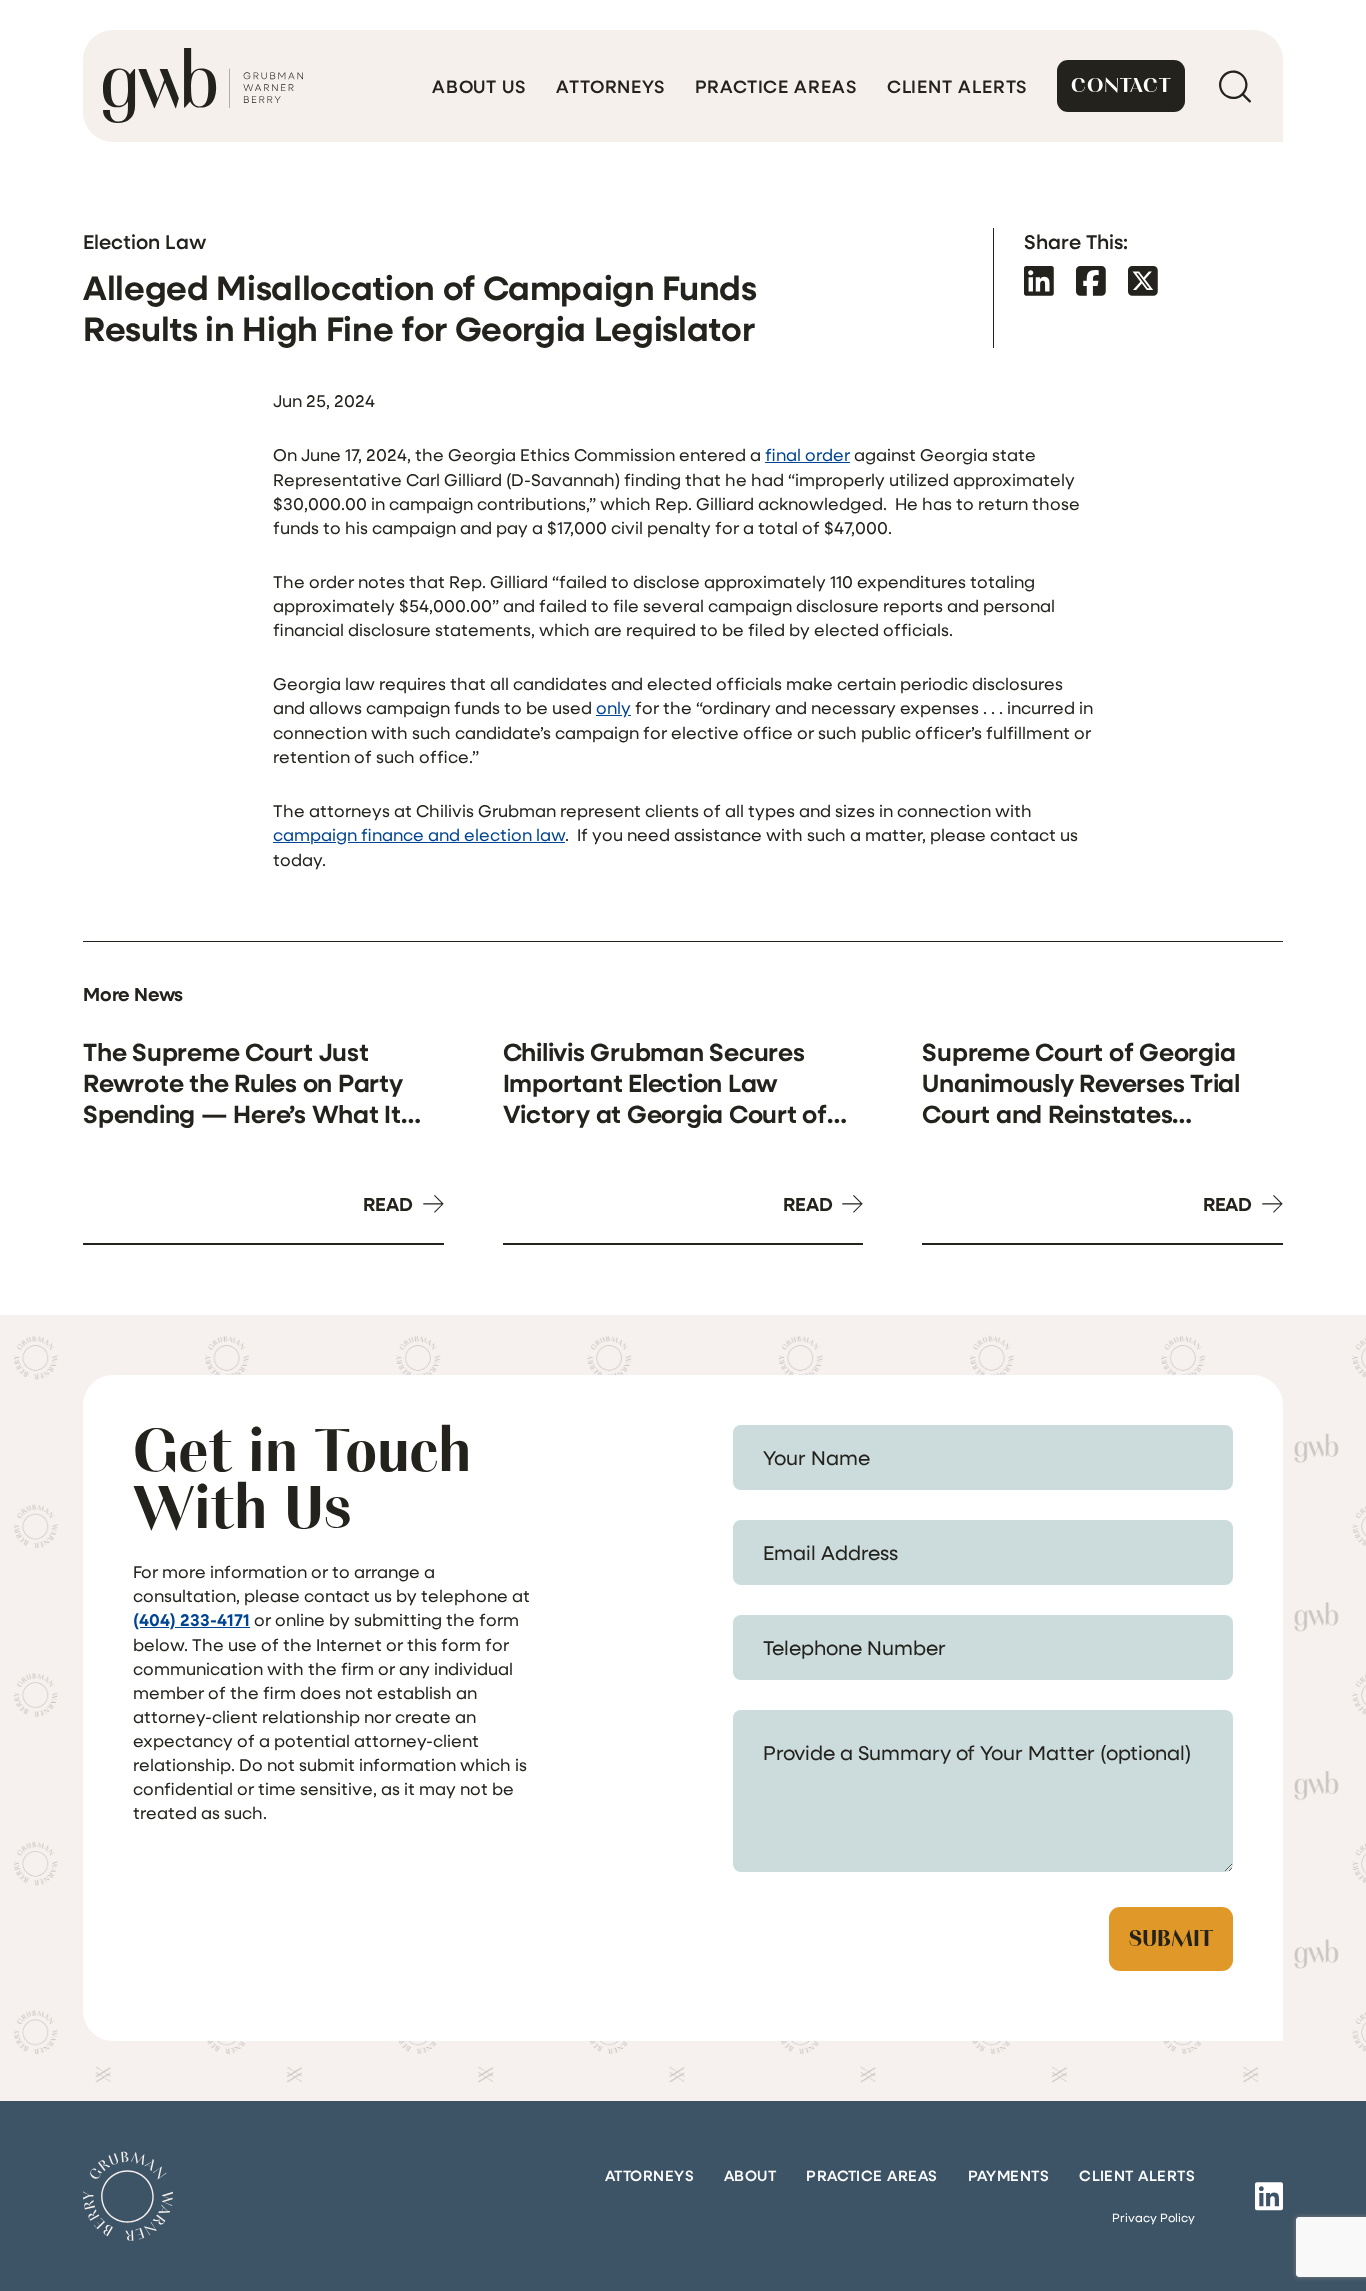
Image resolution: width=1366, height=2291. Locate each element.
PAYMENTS (1009, 2175)
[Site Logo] (128, 2196)
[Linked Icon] (1269, 2196)
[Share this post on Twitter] (1143, 280)
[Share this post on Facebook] (1091, 280)
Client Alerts (957, 86)
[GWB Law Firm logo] (203, 86)
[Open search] (1234, 86)
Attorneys (610, 86)
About (750, 2175)
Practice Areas (776, 86)
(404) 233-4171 (191, 1619)
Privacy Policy (1153, 2217)
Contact (1121, 85)
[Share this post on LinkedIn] (1039, 280)
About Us (479, 86)
